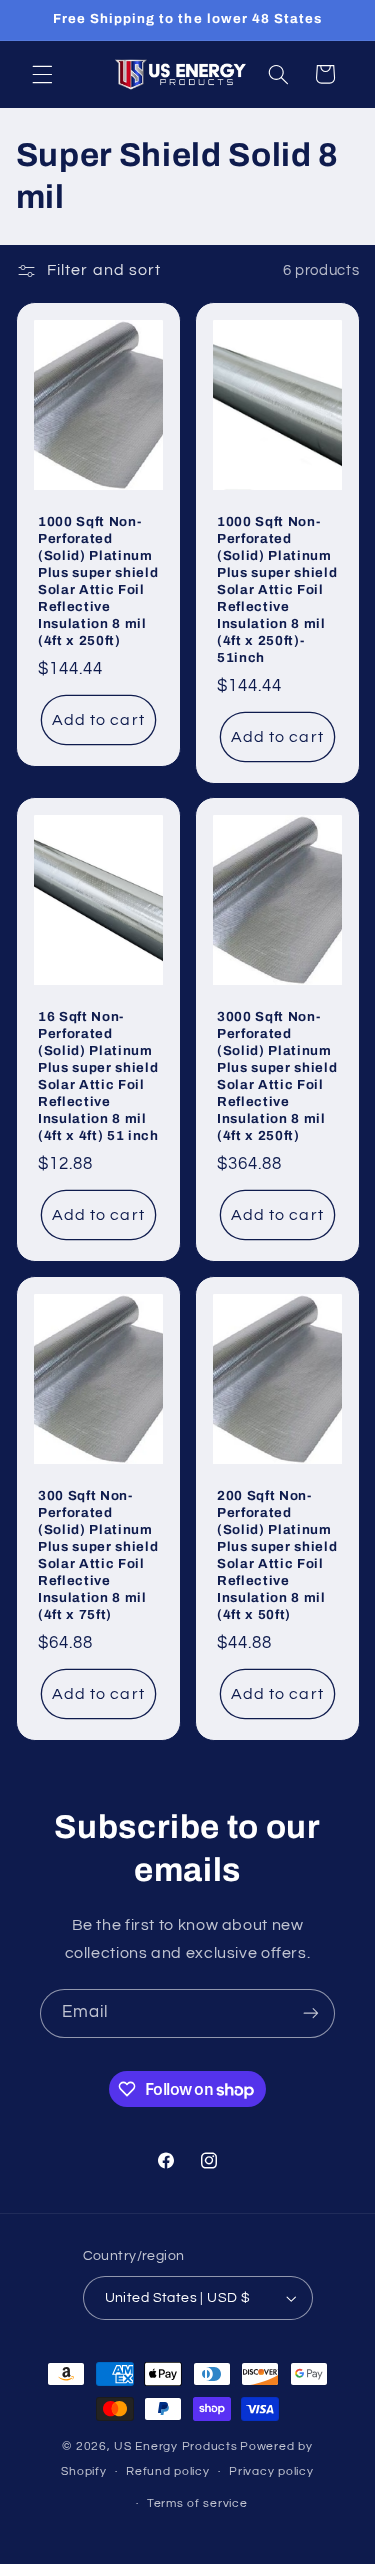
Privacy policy (271, 2471)
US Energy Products (175, 2446)
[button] (42, 74)
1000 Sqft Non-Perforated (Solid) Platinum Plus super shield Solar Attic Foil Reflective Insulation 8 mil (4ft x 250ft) (98, 581)
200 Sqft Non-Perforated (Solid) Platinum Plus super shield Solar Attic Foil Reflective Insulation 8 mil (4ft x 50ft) (277, 1555)
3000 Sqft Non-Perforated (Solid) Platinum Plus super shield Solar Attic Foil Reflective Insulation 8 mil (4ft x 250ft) (277, 1076)
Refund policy (168, 2471)
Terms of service (197, 2503)
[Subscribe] (311, 2013)
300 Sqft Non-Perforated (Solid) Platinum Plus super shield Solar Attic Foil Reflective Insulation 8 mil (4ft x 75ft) (98, 1555)
